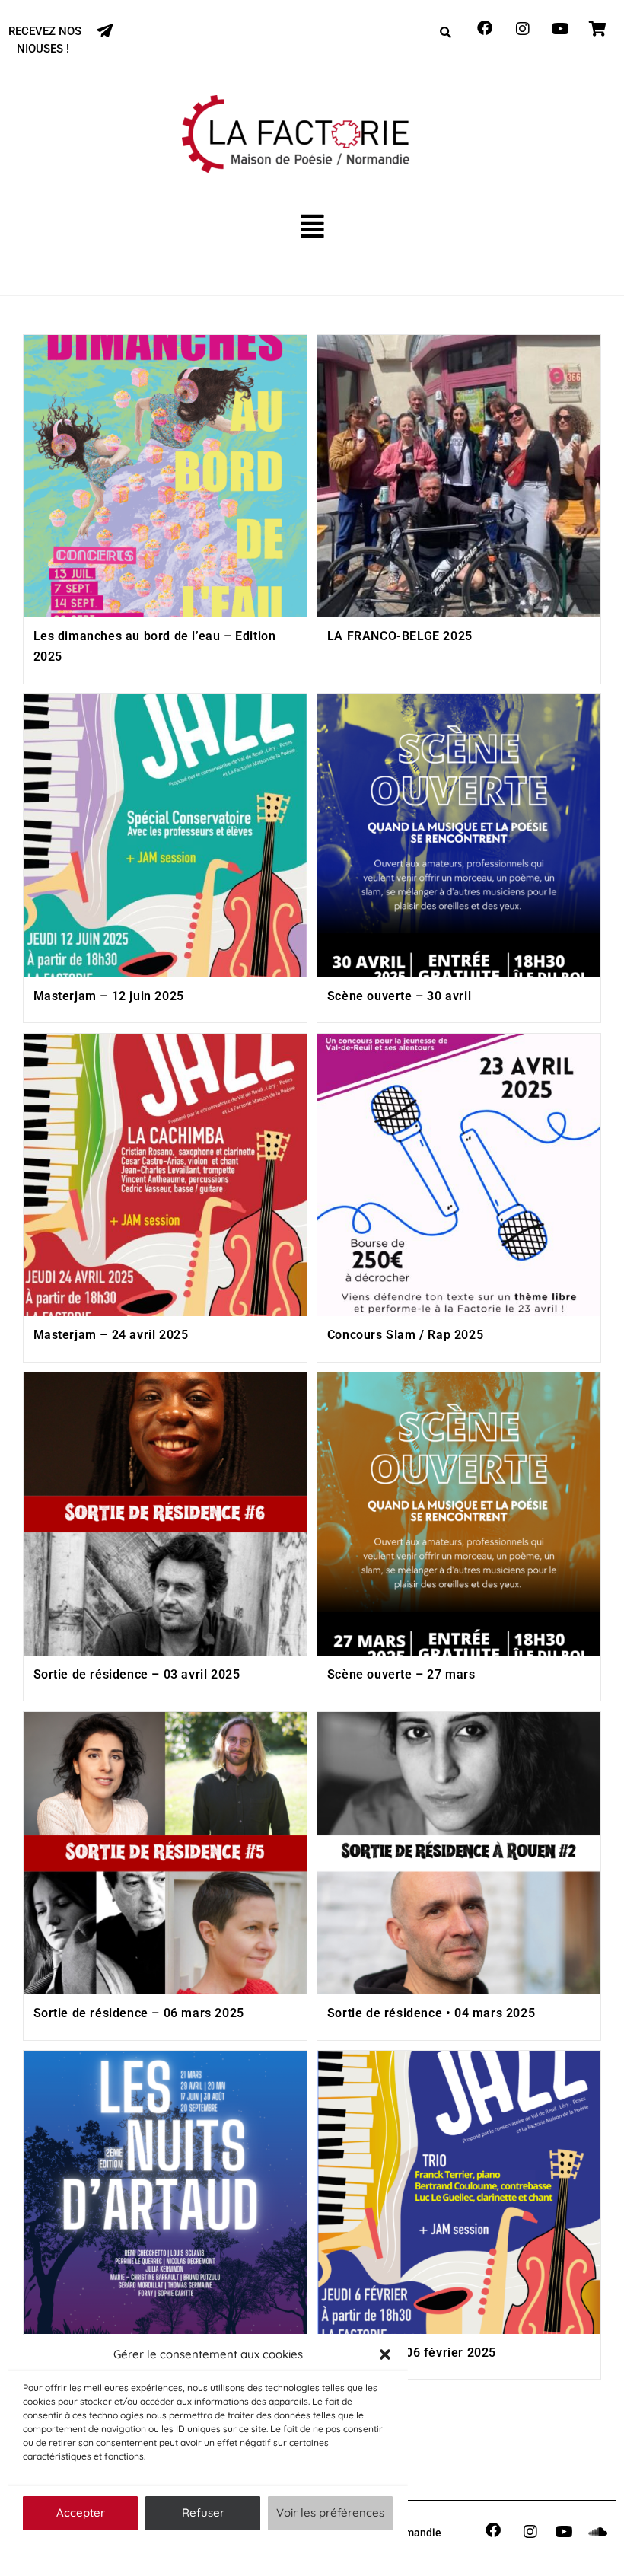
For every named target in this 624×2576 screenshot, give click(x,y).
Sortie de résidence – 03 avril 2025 (137, 1674)
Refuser (203, 2512)
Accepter (81, 2512)
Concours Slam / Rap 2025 (405, 1335)
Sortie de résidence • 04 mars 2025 (431, 2013)
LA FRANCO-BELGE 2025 (400, 636)
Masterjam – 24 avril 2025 (111, 1335)
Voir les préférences (330, 2512)
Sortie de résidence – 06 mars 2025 (139, 2013)
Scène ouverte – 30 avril (399, 996)
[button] (385, 2354)
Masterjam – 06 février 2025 (412, 2353)
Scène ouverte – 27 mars (401, 1674)
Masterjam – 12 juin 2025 (109, 996)
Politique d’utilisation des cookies (200, 2549)
